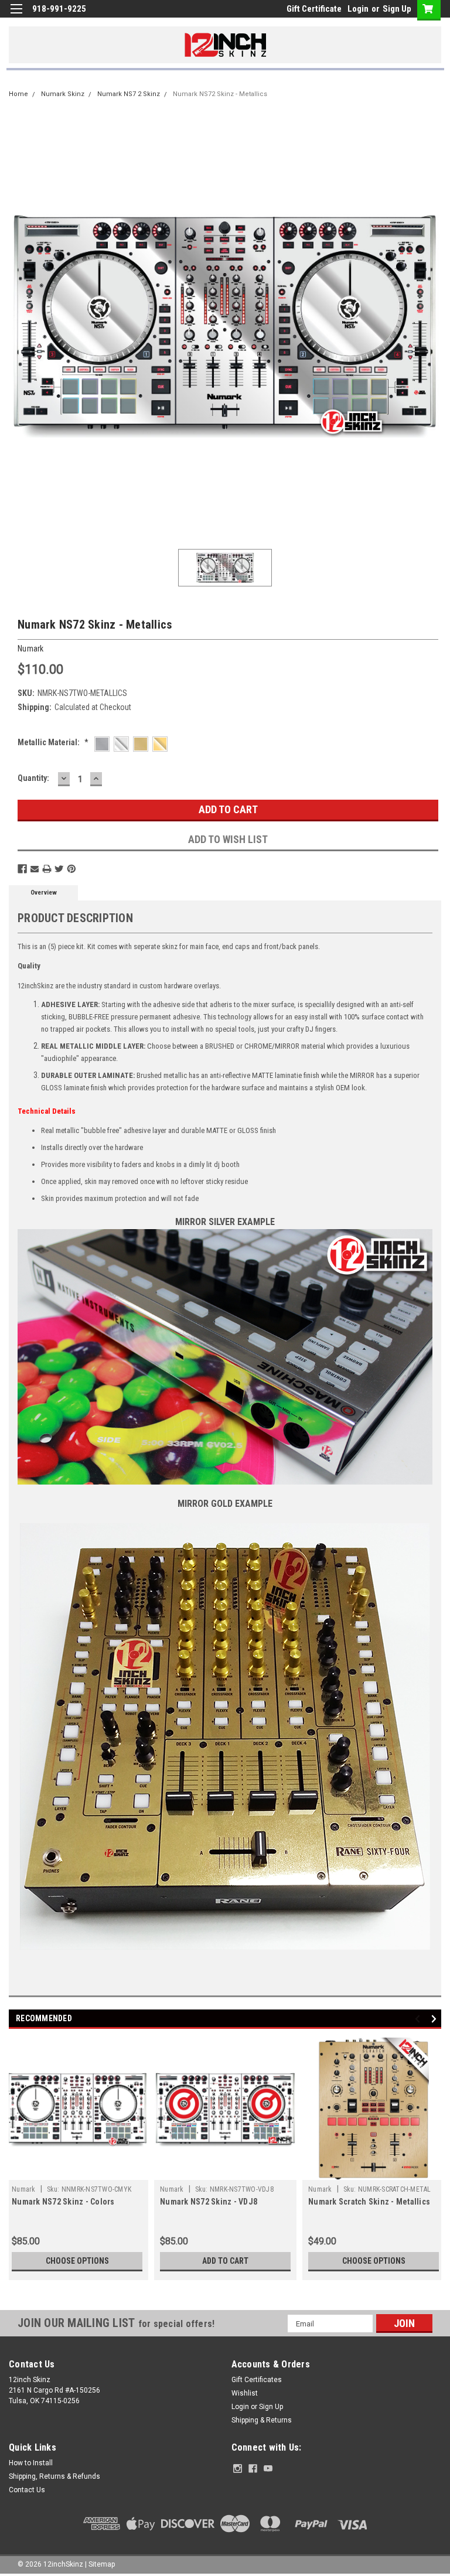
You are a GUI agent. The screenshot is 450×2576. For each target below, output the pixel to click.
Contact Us (27, 2490)
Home (18, 94)
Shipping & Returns (262, 2420)
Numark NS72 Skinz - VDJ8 (209, 2202)
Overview (44, 893)
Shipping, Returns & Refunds (54, 2476)
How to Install (31, 2463)
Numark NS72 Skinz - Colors (63, 2202)
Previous (419, 2019)
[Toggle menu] (16, 16)
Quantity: (33, 778)
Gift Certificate (314, 9)
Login (358, 9)
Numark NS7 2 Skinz (129, 94)
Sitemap (102, 2564)
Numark (24, 2189)
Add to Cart (225, 2261)
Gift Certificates (257, 2380)
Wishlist (245, 2393)
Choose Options (77, 2261)
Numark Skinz (63, 94)
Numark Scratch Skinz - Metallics (369, 2202)
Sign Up (397, 9)
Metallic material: (53, 742)
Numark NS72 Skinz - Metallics (220, 94)
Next (436, 2019)
